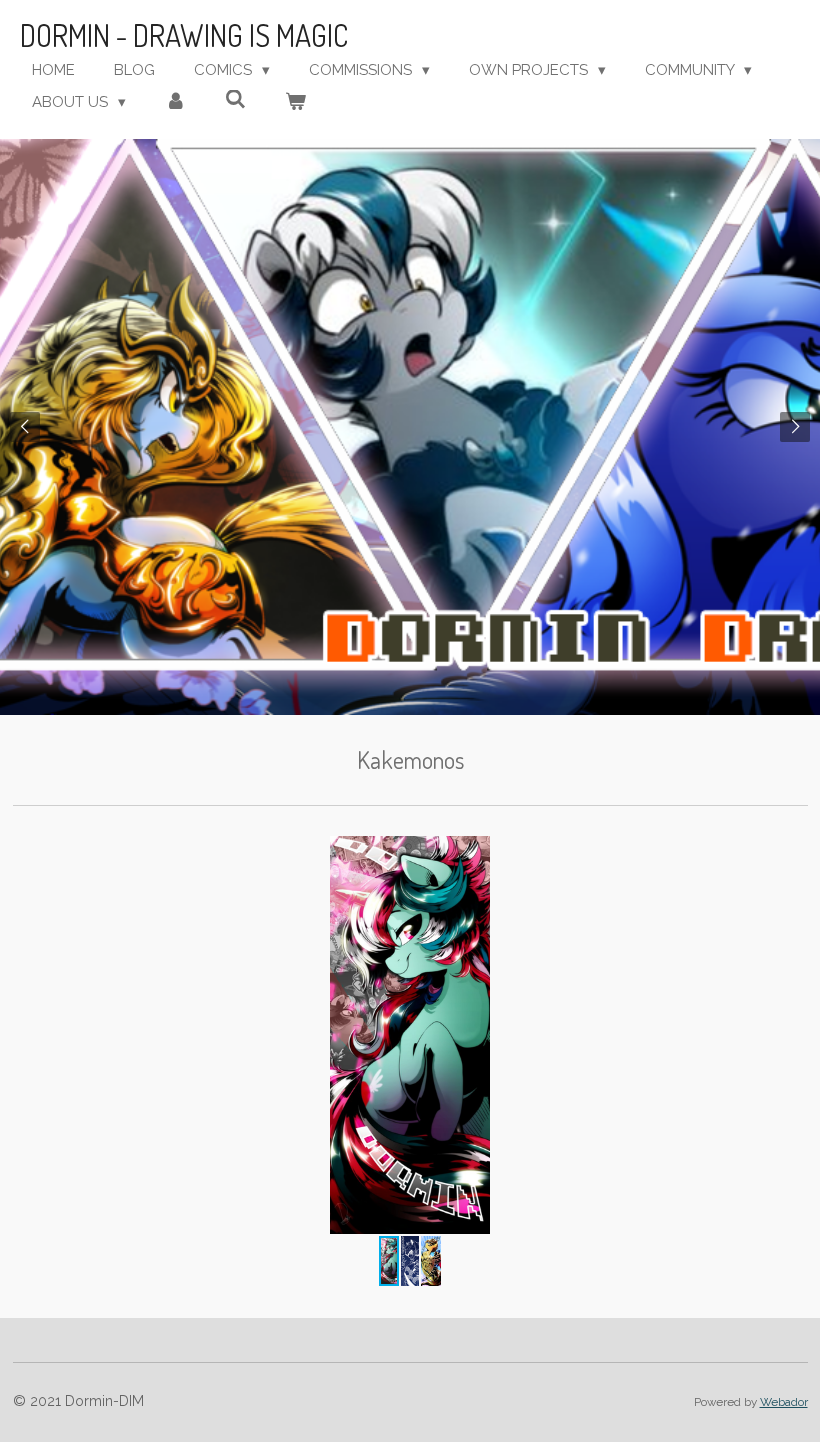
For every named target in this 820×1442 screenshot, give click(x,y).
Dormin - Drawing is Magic (184, 35)
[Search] (235, 100)
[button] (790, 854)
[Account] (175, 102)
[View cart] (295, 102)
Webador (784, 1402)
